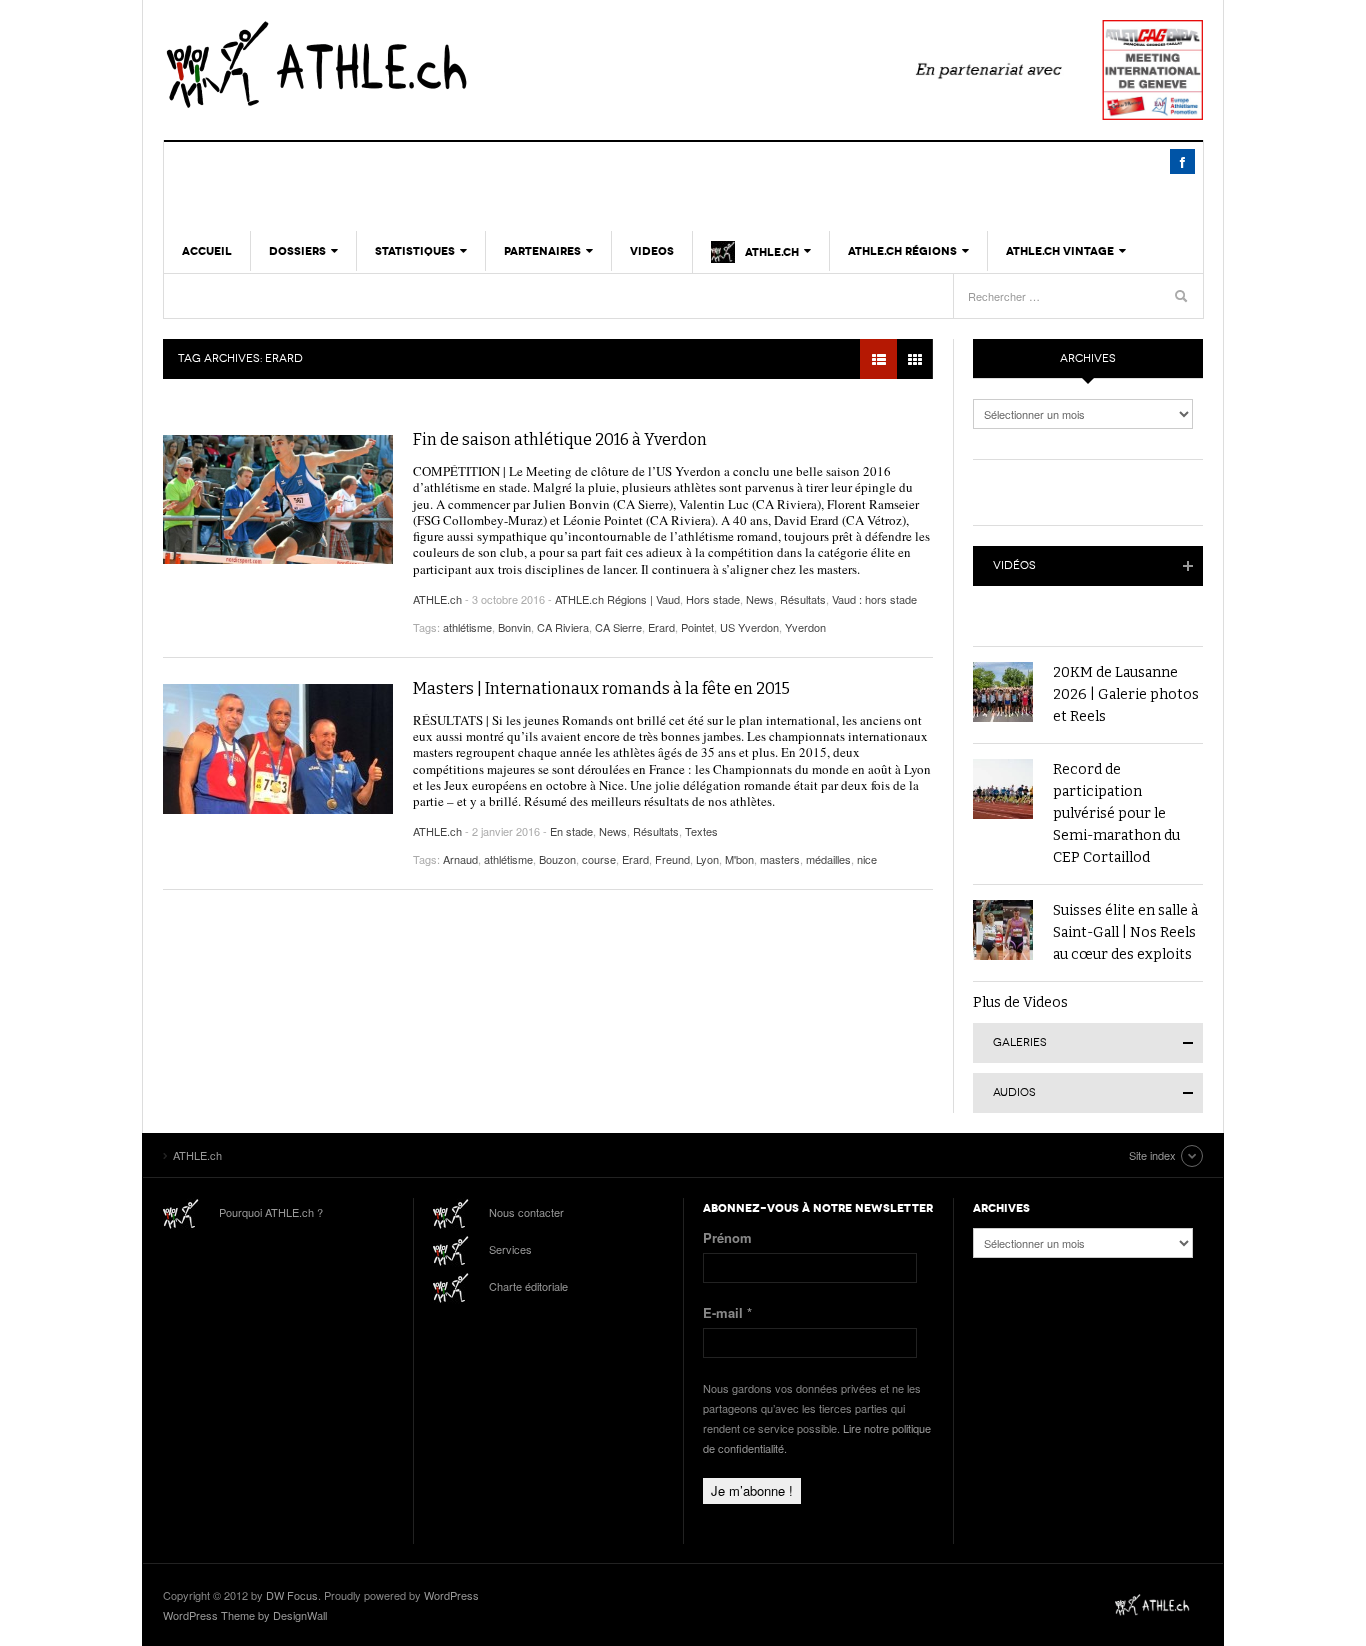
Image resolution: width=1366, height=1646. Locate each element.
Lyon (707, 859)
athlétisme (467, 627)
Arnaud (460, 859)
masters (780, 859)
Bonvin (514, 627)
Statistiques (415, 251)
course (599, 859)
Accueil (207, 251)
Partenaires (542, 251)
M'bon (739, 859)
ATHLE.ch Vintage (1060, 251)
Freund (672, 859)
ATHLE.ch (418, 65)
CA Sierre (618, 627)
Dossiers (297, 251)
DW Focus (292, 1595)
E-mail (727, 1312)
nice (867, 859)
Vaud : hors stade (874, 599)
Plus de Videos (1020, 1002)
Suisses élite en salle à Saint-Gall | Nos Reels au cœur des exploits (1125, 932)
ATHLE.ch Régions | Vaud (617, 599)
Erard (661, 627)
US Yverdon (749, 627)
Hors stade (713, 599)
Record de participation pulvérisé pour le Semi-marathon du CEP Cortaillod (1116, 813)
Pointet (697, 627)
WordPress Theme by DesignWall (245, 1615)
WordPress (451, 1595)
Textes (701, 831)
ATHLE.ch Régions (902, 251)
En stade (571, 831)
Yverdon (805, 627)
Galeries (1020, 1042)
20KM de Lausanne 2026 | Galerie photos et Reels (1126, 694)
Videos (652, 251)
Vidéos (1014, 565)
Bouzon (557, 859)
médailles (828, 859)
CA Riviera (563, 627)
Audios (1014, 1092)
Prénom (727, 1237)
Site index (1152, 1155)
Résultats (803, 599)
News (760, 599)
